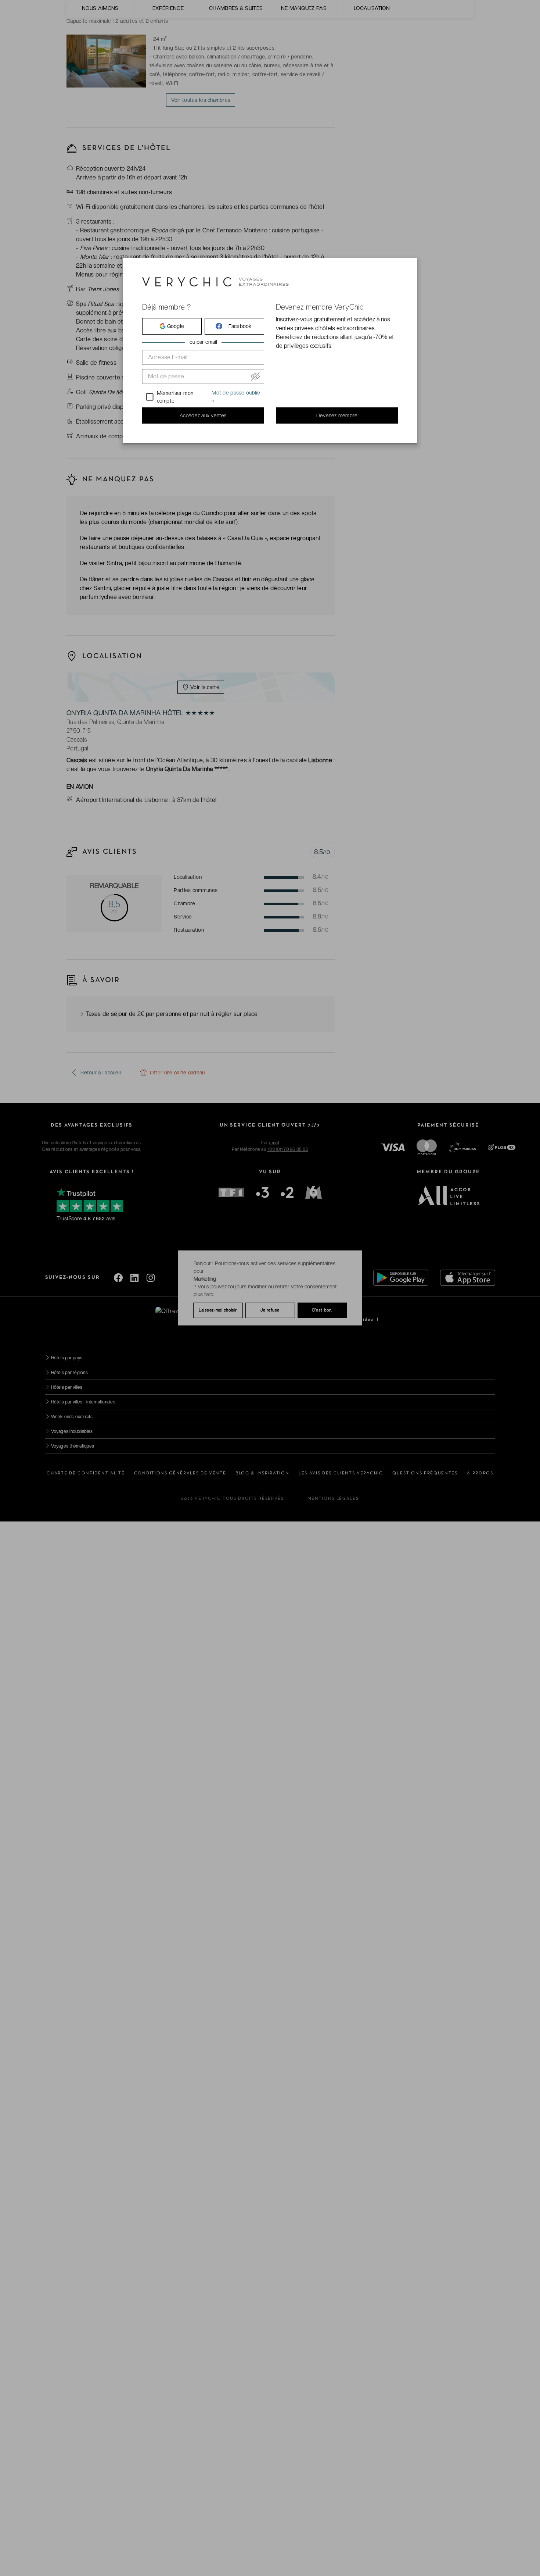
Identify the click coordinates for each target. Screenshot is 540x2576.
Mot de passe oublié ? (236, 397)
